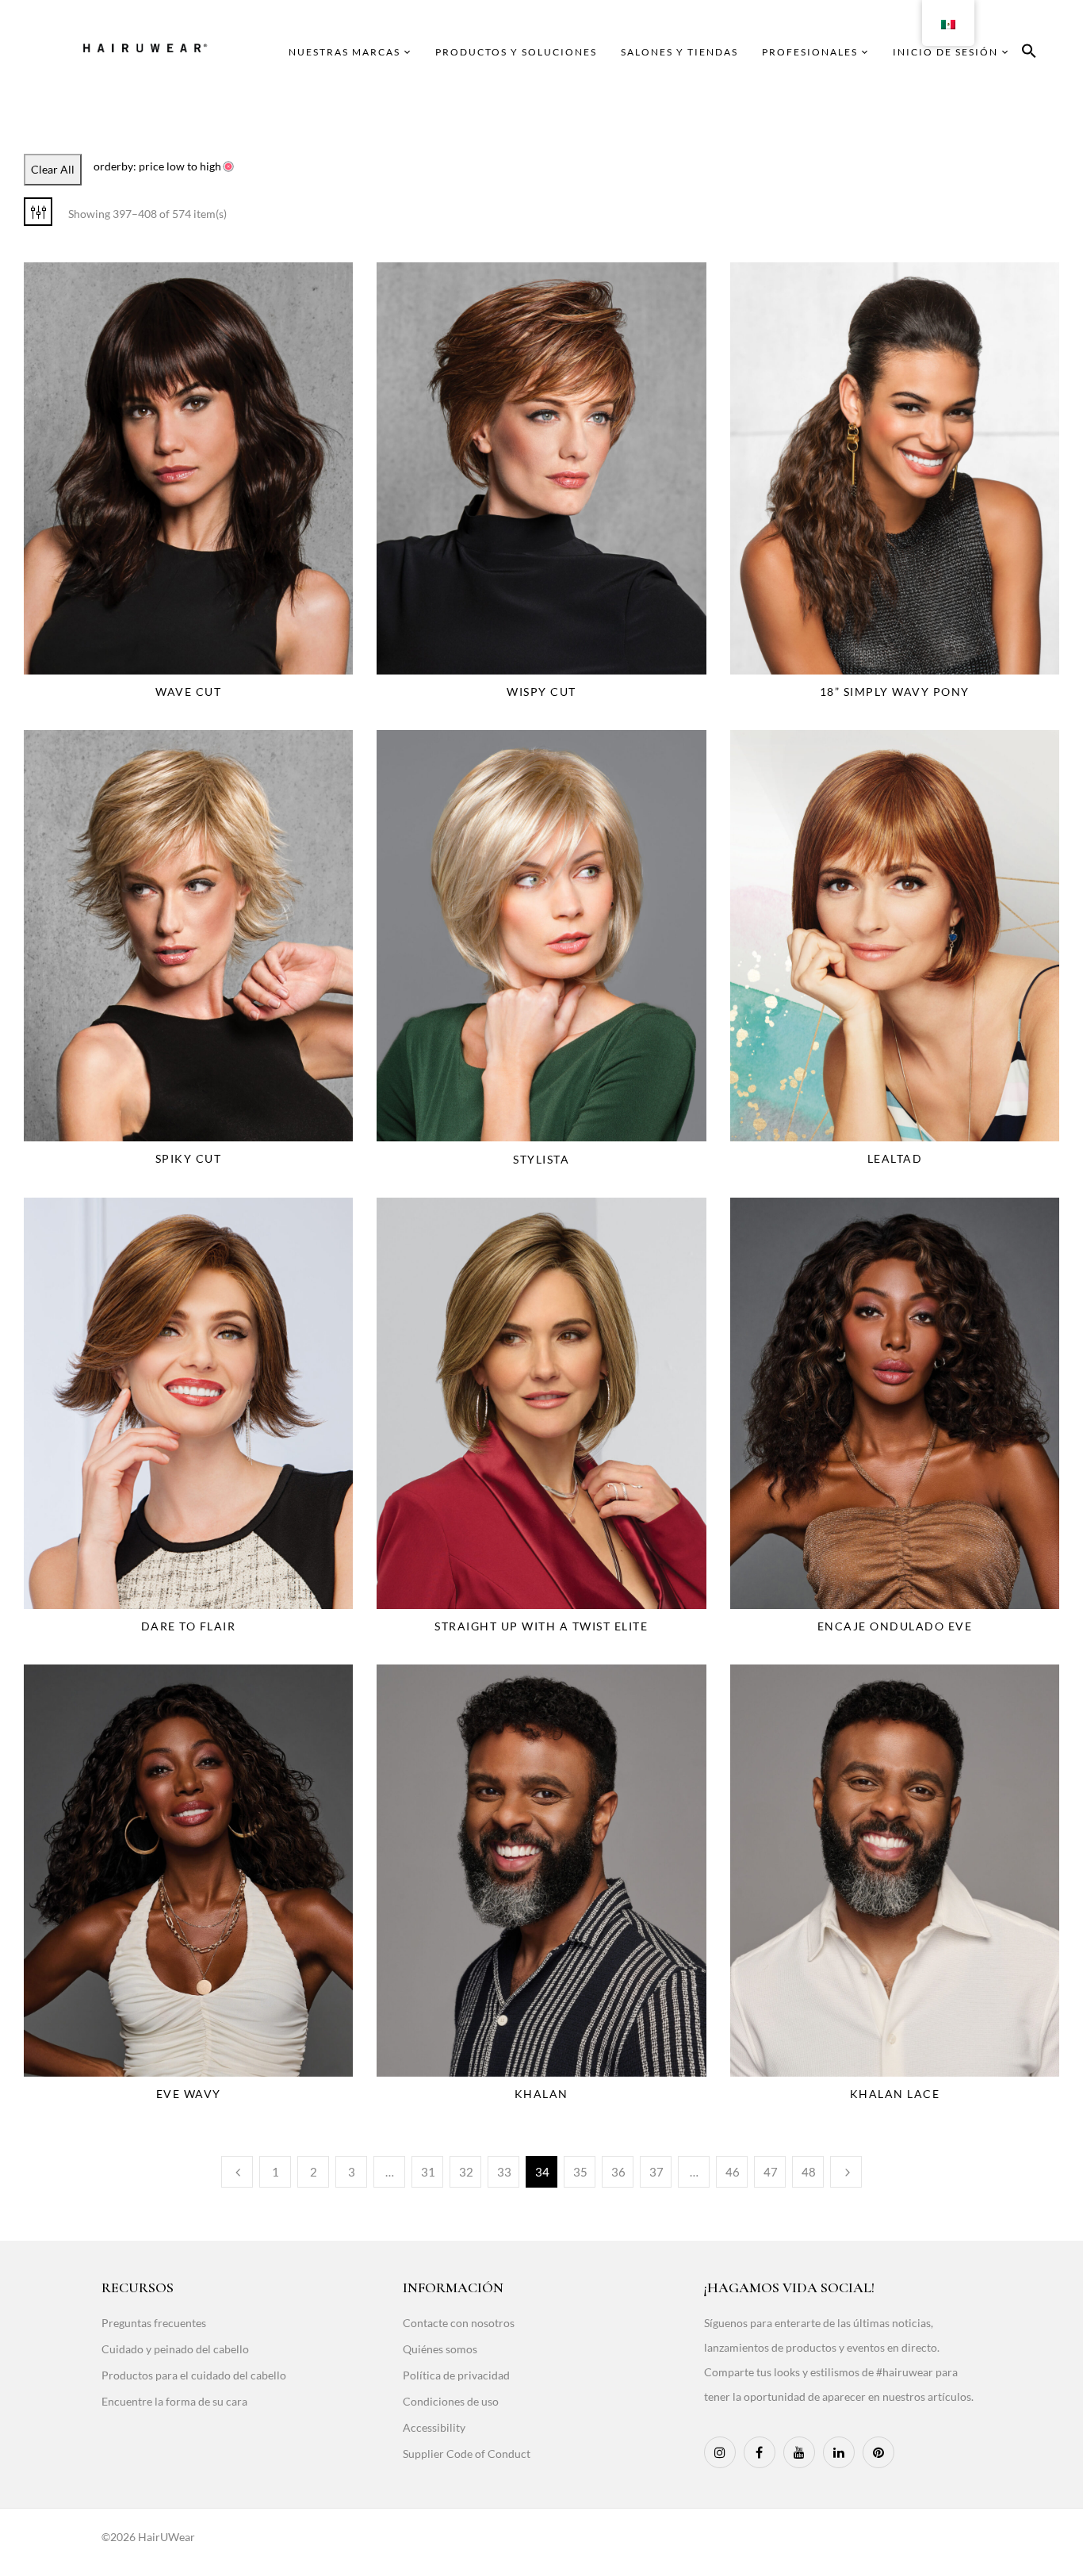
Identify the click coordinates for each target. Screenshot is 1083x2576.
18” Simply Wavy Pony (895, 692)
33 (504, 2172)
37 (656, 2172)
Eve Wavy (189, 2094)
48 (809, 2172)
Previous (237, 2172)
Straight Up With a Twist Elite (541, 1626)
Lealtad (895, 1158)
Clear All (53, 169)
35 (580, 2172)
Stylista (541, 1159)
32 (466, 2172)
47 (771, 2172)
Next (846, 2172)
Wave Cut (188, 692)
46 (733, 2172)
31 (428, 2172)
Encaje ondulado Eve (895, 1626)
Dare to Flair (189, 1626)
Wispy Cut (541, 692)
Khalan (541, 2094)
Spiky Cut (189, 1158)
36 (618, 2172)
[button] (1029, 54)
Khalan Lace (895, 2094)
